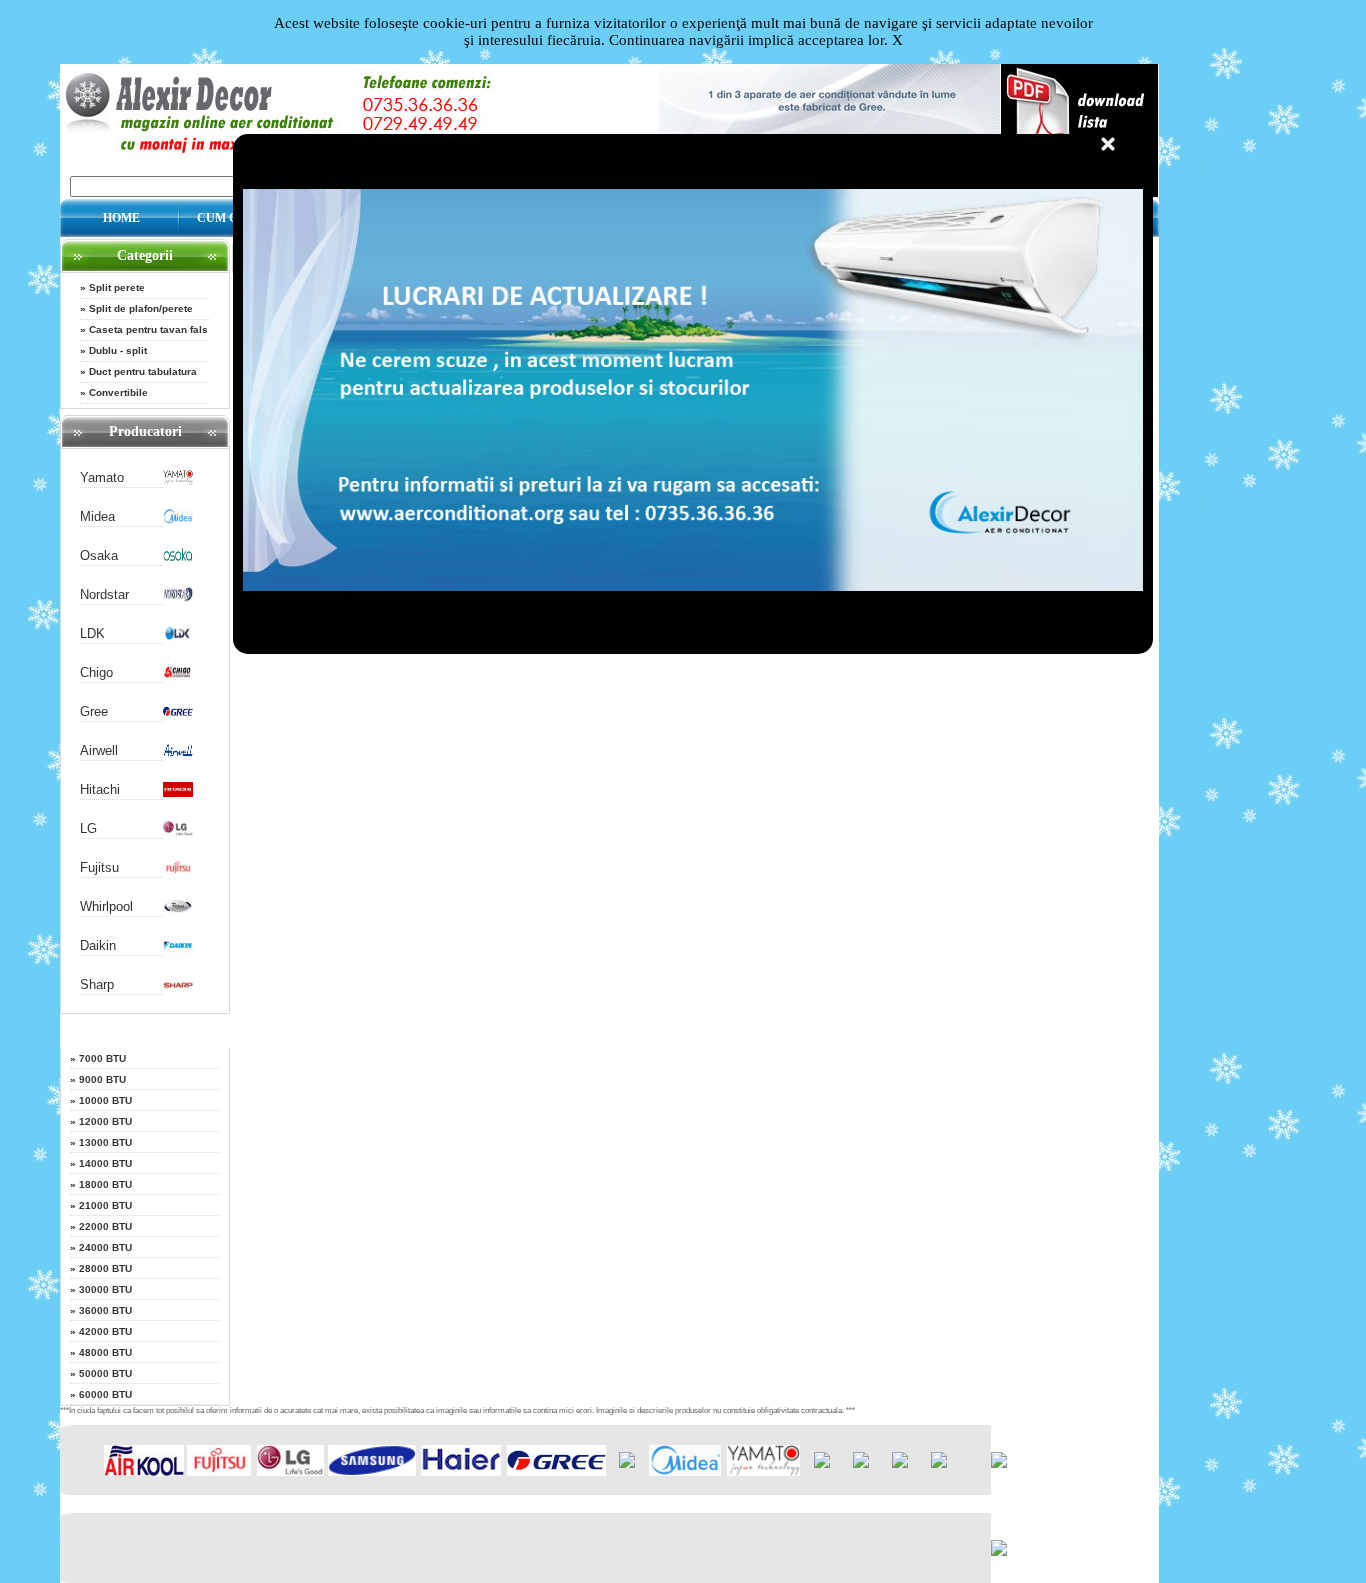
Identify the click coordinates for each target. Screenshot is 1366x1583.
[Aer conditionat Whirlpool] (178, 909)
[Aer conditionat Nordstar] (178, 597)
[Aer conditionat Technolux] (939, 1463)
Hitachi (100, 789)
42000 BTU (105, 1331)
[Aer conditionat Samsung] (372, 1471)
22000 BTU (105, 1226)
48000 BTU (105, 1352)
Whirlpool (106, 906)
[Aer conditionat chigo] (178, 675)
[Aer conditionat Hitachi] (178, 792)
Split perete (117, 287)
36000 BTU (105, 1310)
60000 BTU (105, 1394)
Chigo (96, 672)
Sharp (97, 984)
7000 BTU (102, 1058)
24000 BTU (105, 1247)
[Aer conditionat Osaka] (178, 558)
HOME (121, 218)
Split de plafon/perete (141, 308)
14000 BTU (105, 1163)
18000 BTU (105, 1184)
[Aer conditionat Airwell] (178, 753)
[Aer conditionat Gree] (178, 714)
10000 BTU (105, 1100)
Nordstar (104, 594)
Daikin (98, 945)
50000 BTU (105, 1373)
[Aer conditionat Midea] (178, 519)
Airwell (99, 750)
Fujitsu (99, 867)
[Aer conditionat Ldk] (178, 636)
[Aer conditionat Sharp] (178, 987)
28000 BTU (105, 1268)
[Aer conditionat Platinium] (822, 1463)
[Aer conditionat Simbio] (861, 1463)
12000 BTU (105, 1121)
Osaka (99, 555)
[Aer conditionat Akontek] (627, 1463)
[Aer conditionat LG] (178, 831)
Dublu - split (118, 350)
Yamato (102, 477)
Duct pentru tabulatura (143, 371)
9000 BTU (102, 1079)
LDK (92, 633)
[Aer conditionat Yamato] (178, 480)
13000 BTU (105, 1142)
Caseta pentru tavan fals (148, 329)
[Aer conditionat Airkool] (144, 1471)
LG (88, 828)
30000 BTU (105, 1289)
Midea (97, 516)
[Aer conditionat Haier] (461, 1471)
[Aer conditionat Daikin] (178, 948)
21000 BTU (105, 1205)
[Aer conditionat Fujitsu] (178, 870)
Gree (94, 711)
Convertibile (118, 392)
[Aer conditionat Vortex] (900, 1463)
